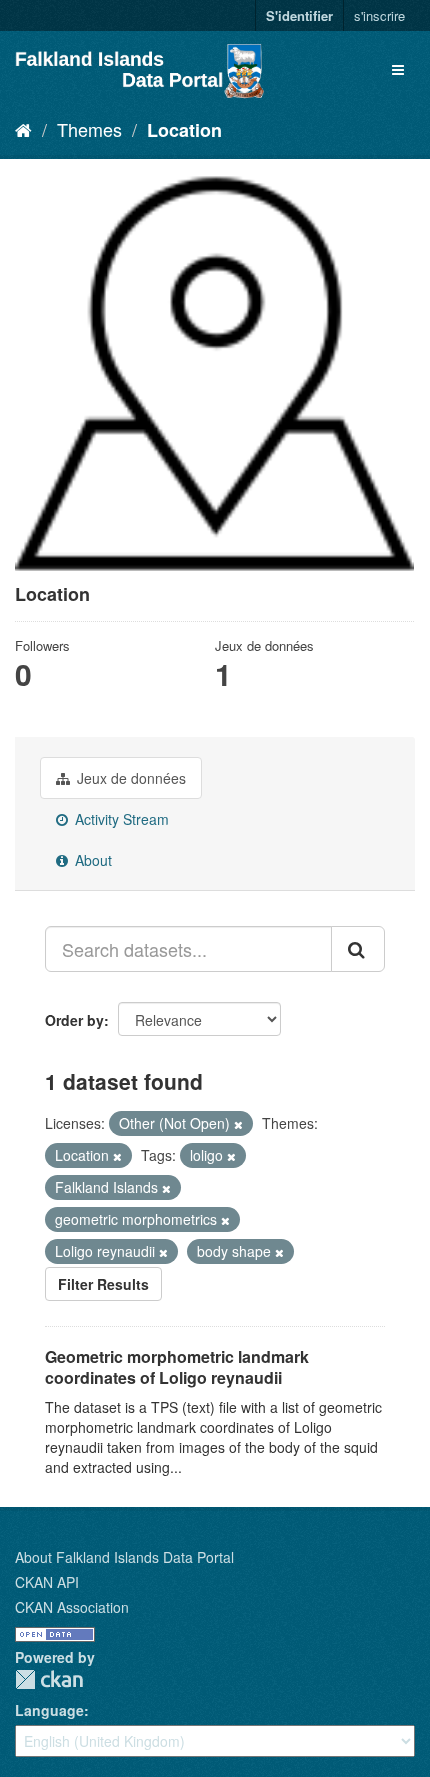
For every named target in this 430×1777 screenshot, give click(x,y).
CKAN (49, 1679)
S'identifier (299, 15)
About (91, 860)
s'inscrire (379, 15)
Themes (89, 129)
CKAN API (47, 1582)
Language (49, 1710)
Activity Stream (120, 819)
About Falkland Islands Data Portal (124, 1557)
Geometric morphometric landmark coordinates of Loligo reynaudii (177, 1367)
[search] (358, 949)
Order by (74, 1020)
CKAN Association (72, 1607)
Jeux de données (129, 778)
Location (184, 130)
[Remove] (238, 1124)
